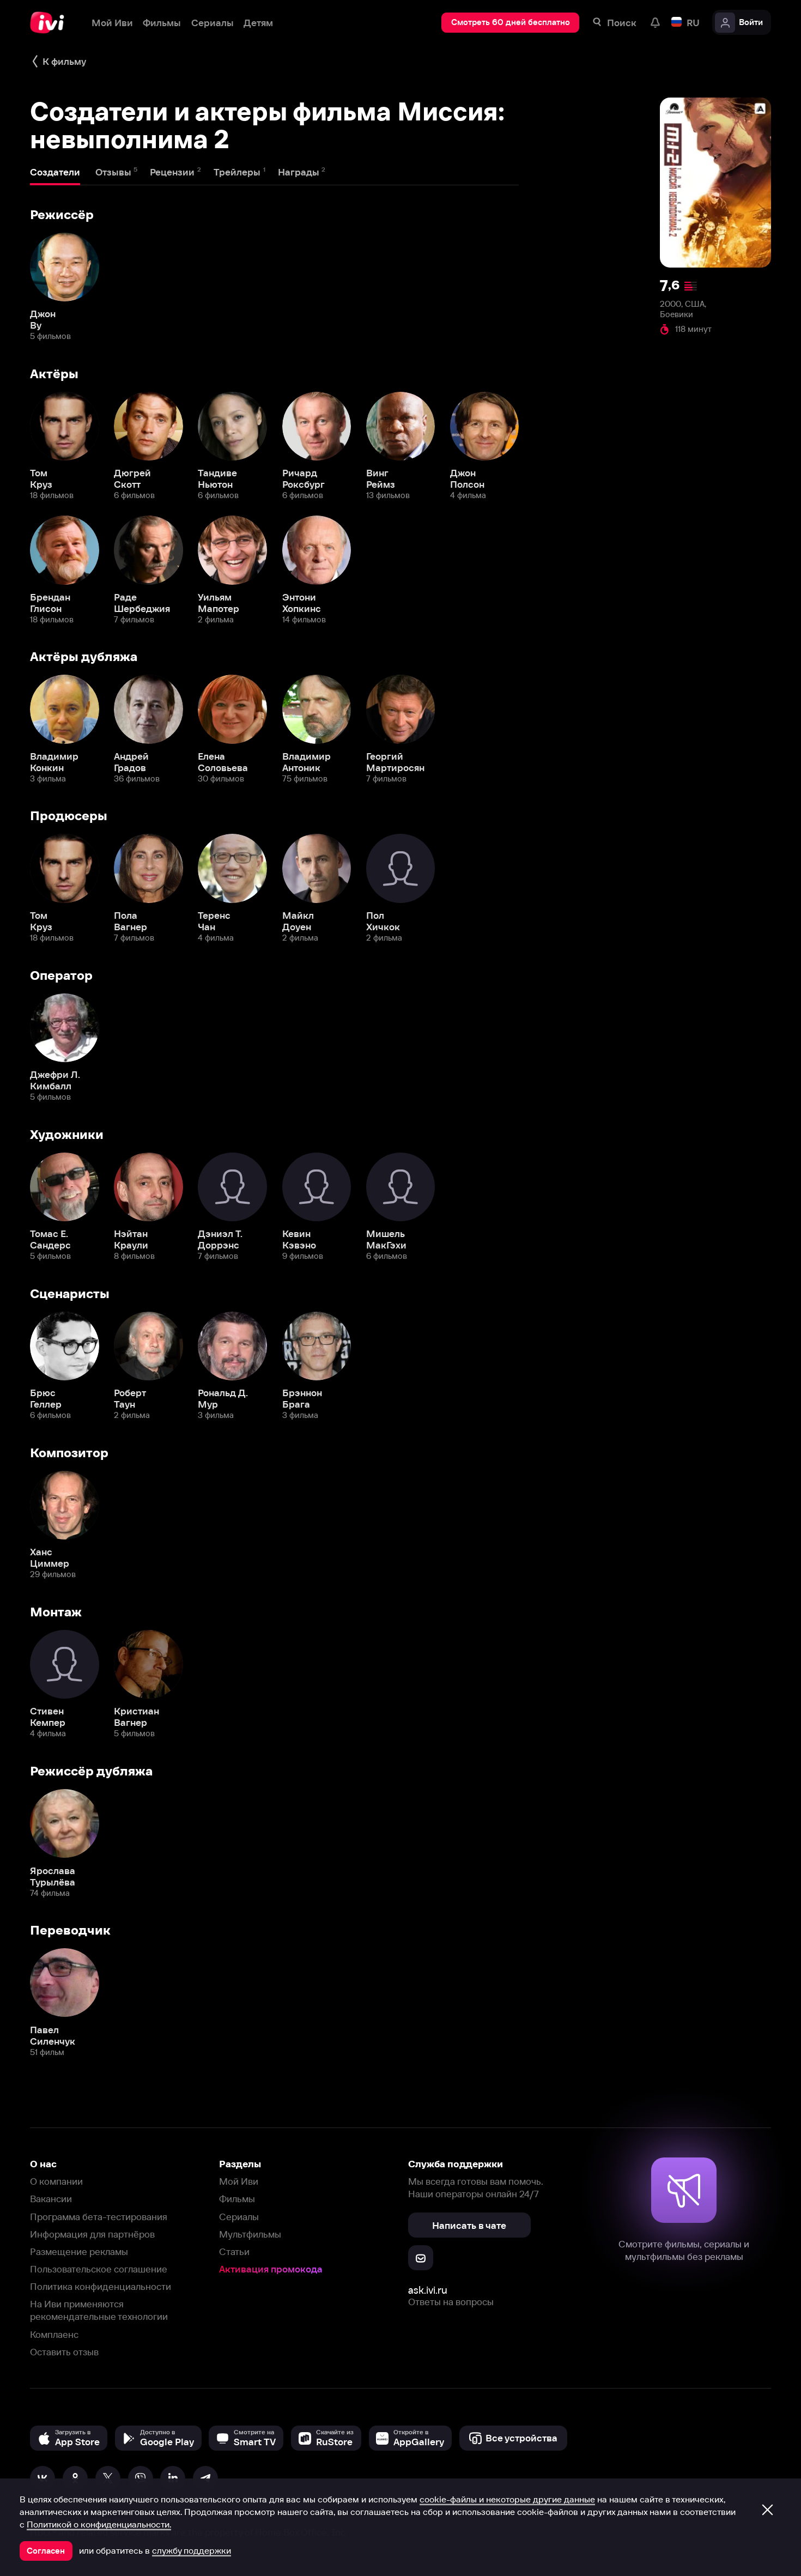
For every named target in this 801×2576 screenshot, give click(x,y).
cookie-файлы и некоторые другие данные (507, 2499)
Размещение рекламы (79, 2251)
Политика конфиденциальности (101, 2286)
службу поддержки (192, 2550)
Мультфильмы (250, 2234)
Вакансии (51, 2199)
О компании (56, 2181)
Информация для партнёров (92, 2234)
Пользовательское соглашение (99, 2269)
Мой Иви (239, 2181)
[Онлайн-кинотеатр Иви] (51, 23)
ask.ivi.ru (428, 2290)
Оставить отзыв (64, 2352)
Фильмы (237, 2199)
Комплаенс (54, 2334)
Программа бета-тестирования (99, 2217)
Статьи (234, 2251)
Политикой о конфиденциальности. (99, 2524)
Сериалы (239, 2217)
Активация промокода (271, 2269)
